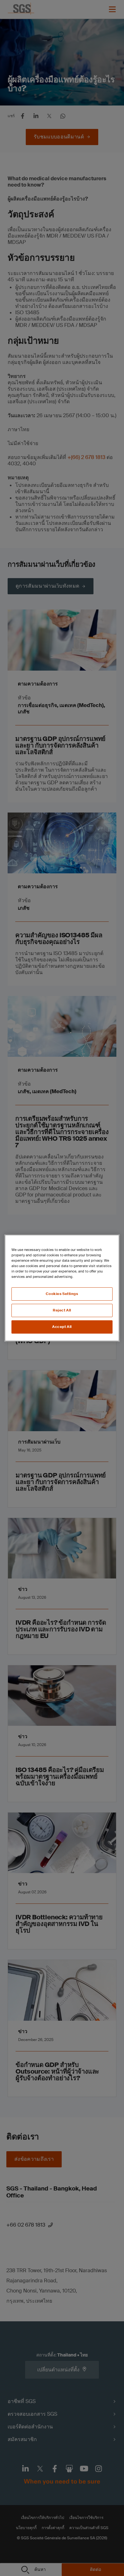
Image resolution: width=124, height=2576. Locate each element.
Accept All (62, 1327)
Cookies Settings (62, 1294)
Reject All (62, 1310)
